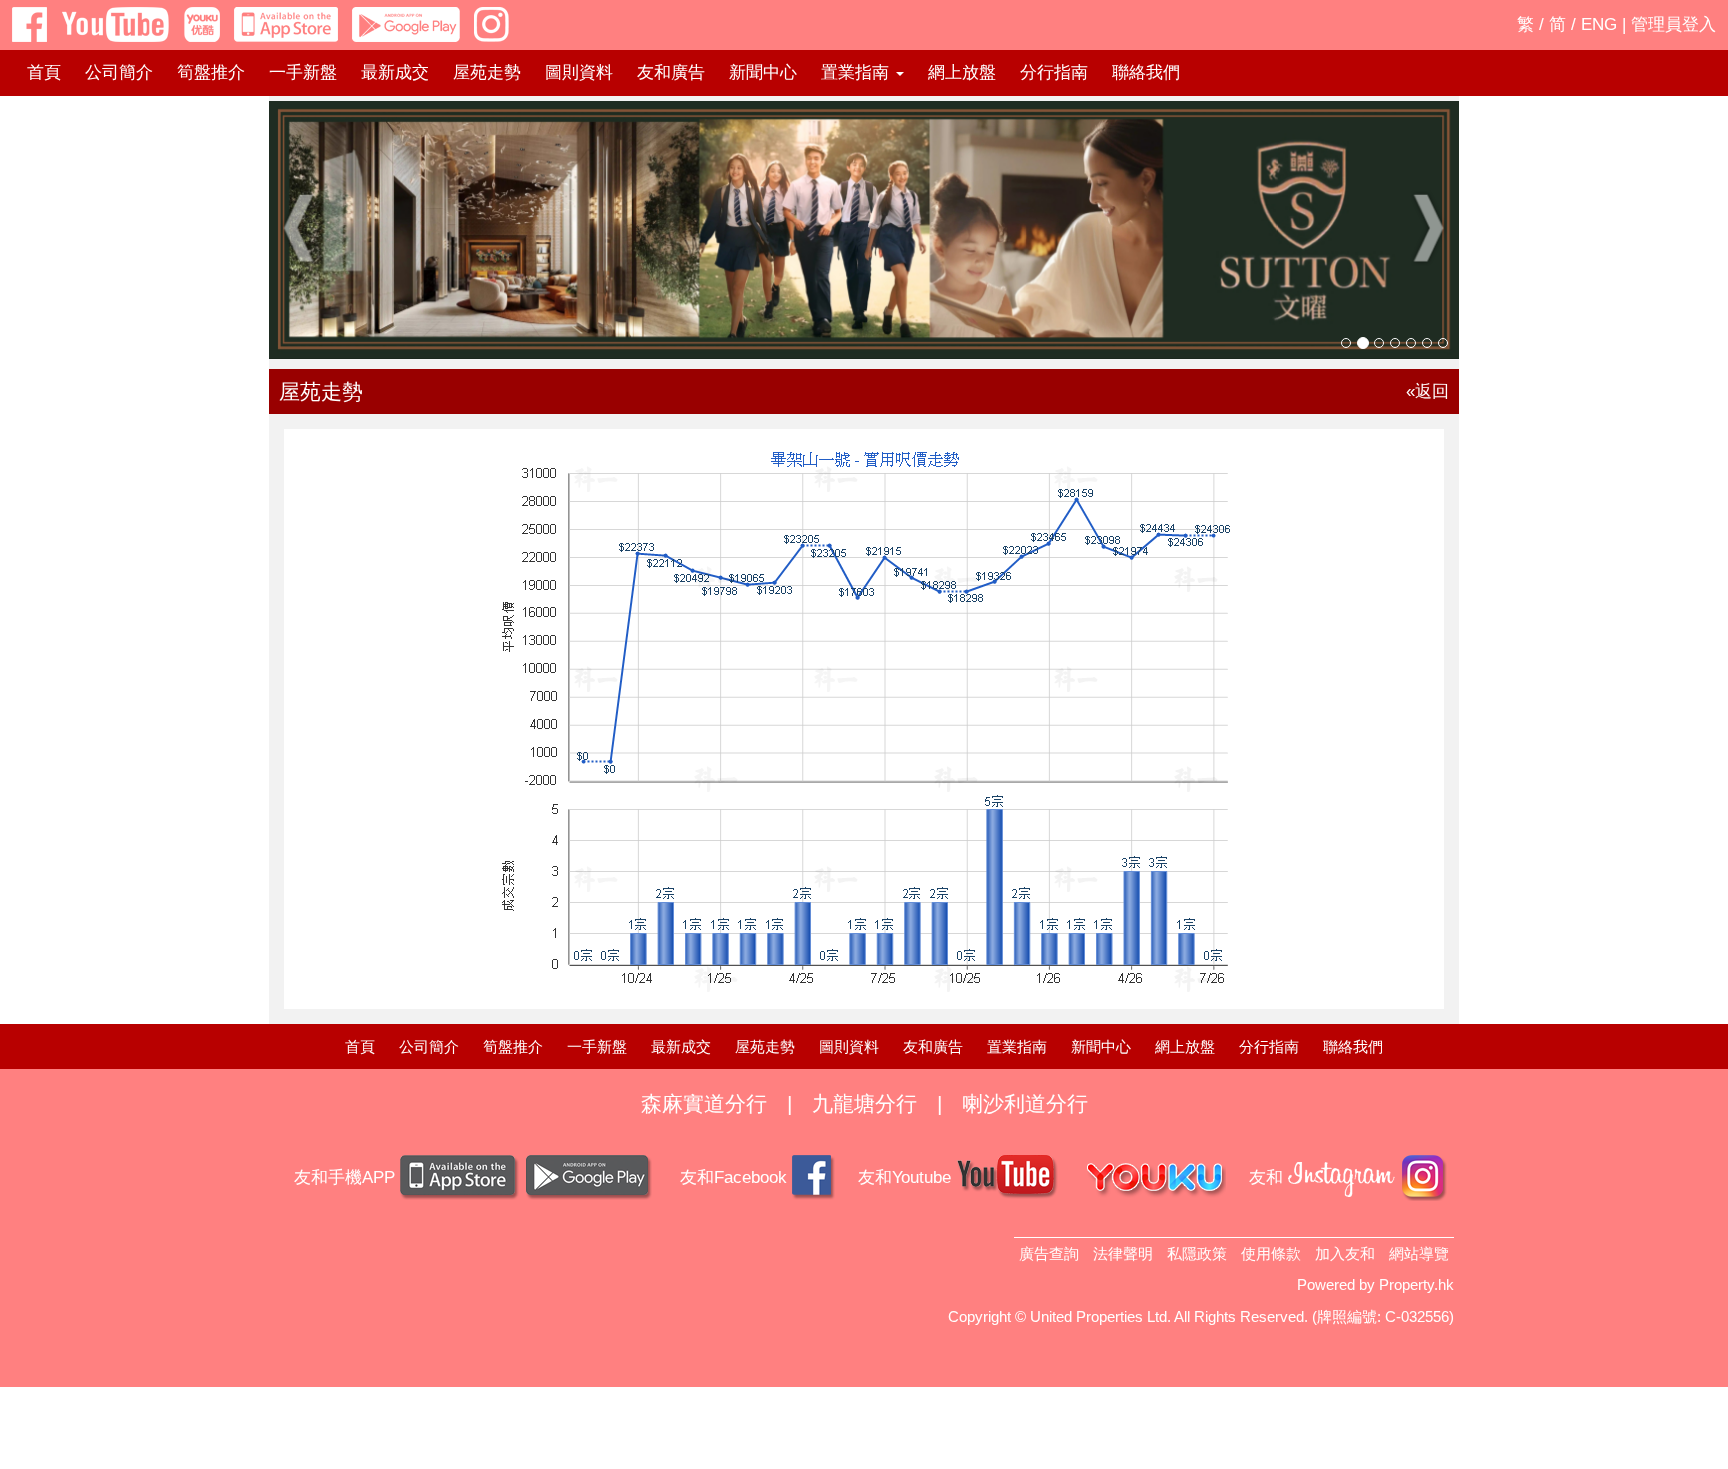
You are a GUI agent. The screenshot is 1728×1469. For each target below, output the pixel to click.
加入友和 (1345, 1253)
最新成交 (395, 72)
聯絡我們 (1146, 72)
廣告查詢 (1049, 1253)
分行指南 (1054, 72)
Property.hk (1416, 1284)
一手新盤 (303, 72)
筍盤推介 (211, 72)
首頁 (44, 72)
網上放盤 (962, 72)
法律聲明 (1123, 1253)
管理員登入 (1673, 24)
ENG (1599, 24)
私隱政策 (1197, 1253)
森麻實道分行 (704, 1103)
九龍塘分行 (864, 1103)
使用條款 (1271, 1253)
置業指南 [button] (857, 72)
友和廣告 (671, 72)
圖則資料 (579, 72)
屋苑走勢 (487, 72)
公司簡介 (119, 72)
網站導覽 (1419, 1253)
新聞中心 (763, 72)
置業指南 (1017, 1046)
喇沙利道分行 (1025, 1103)
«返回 (1427, 391)
